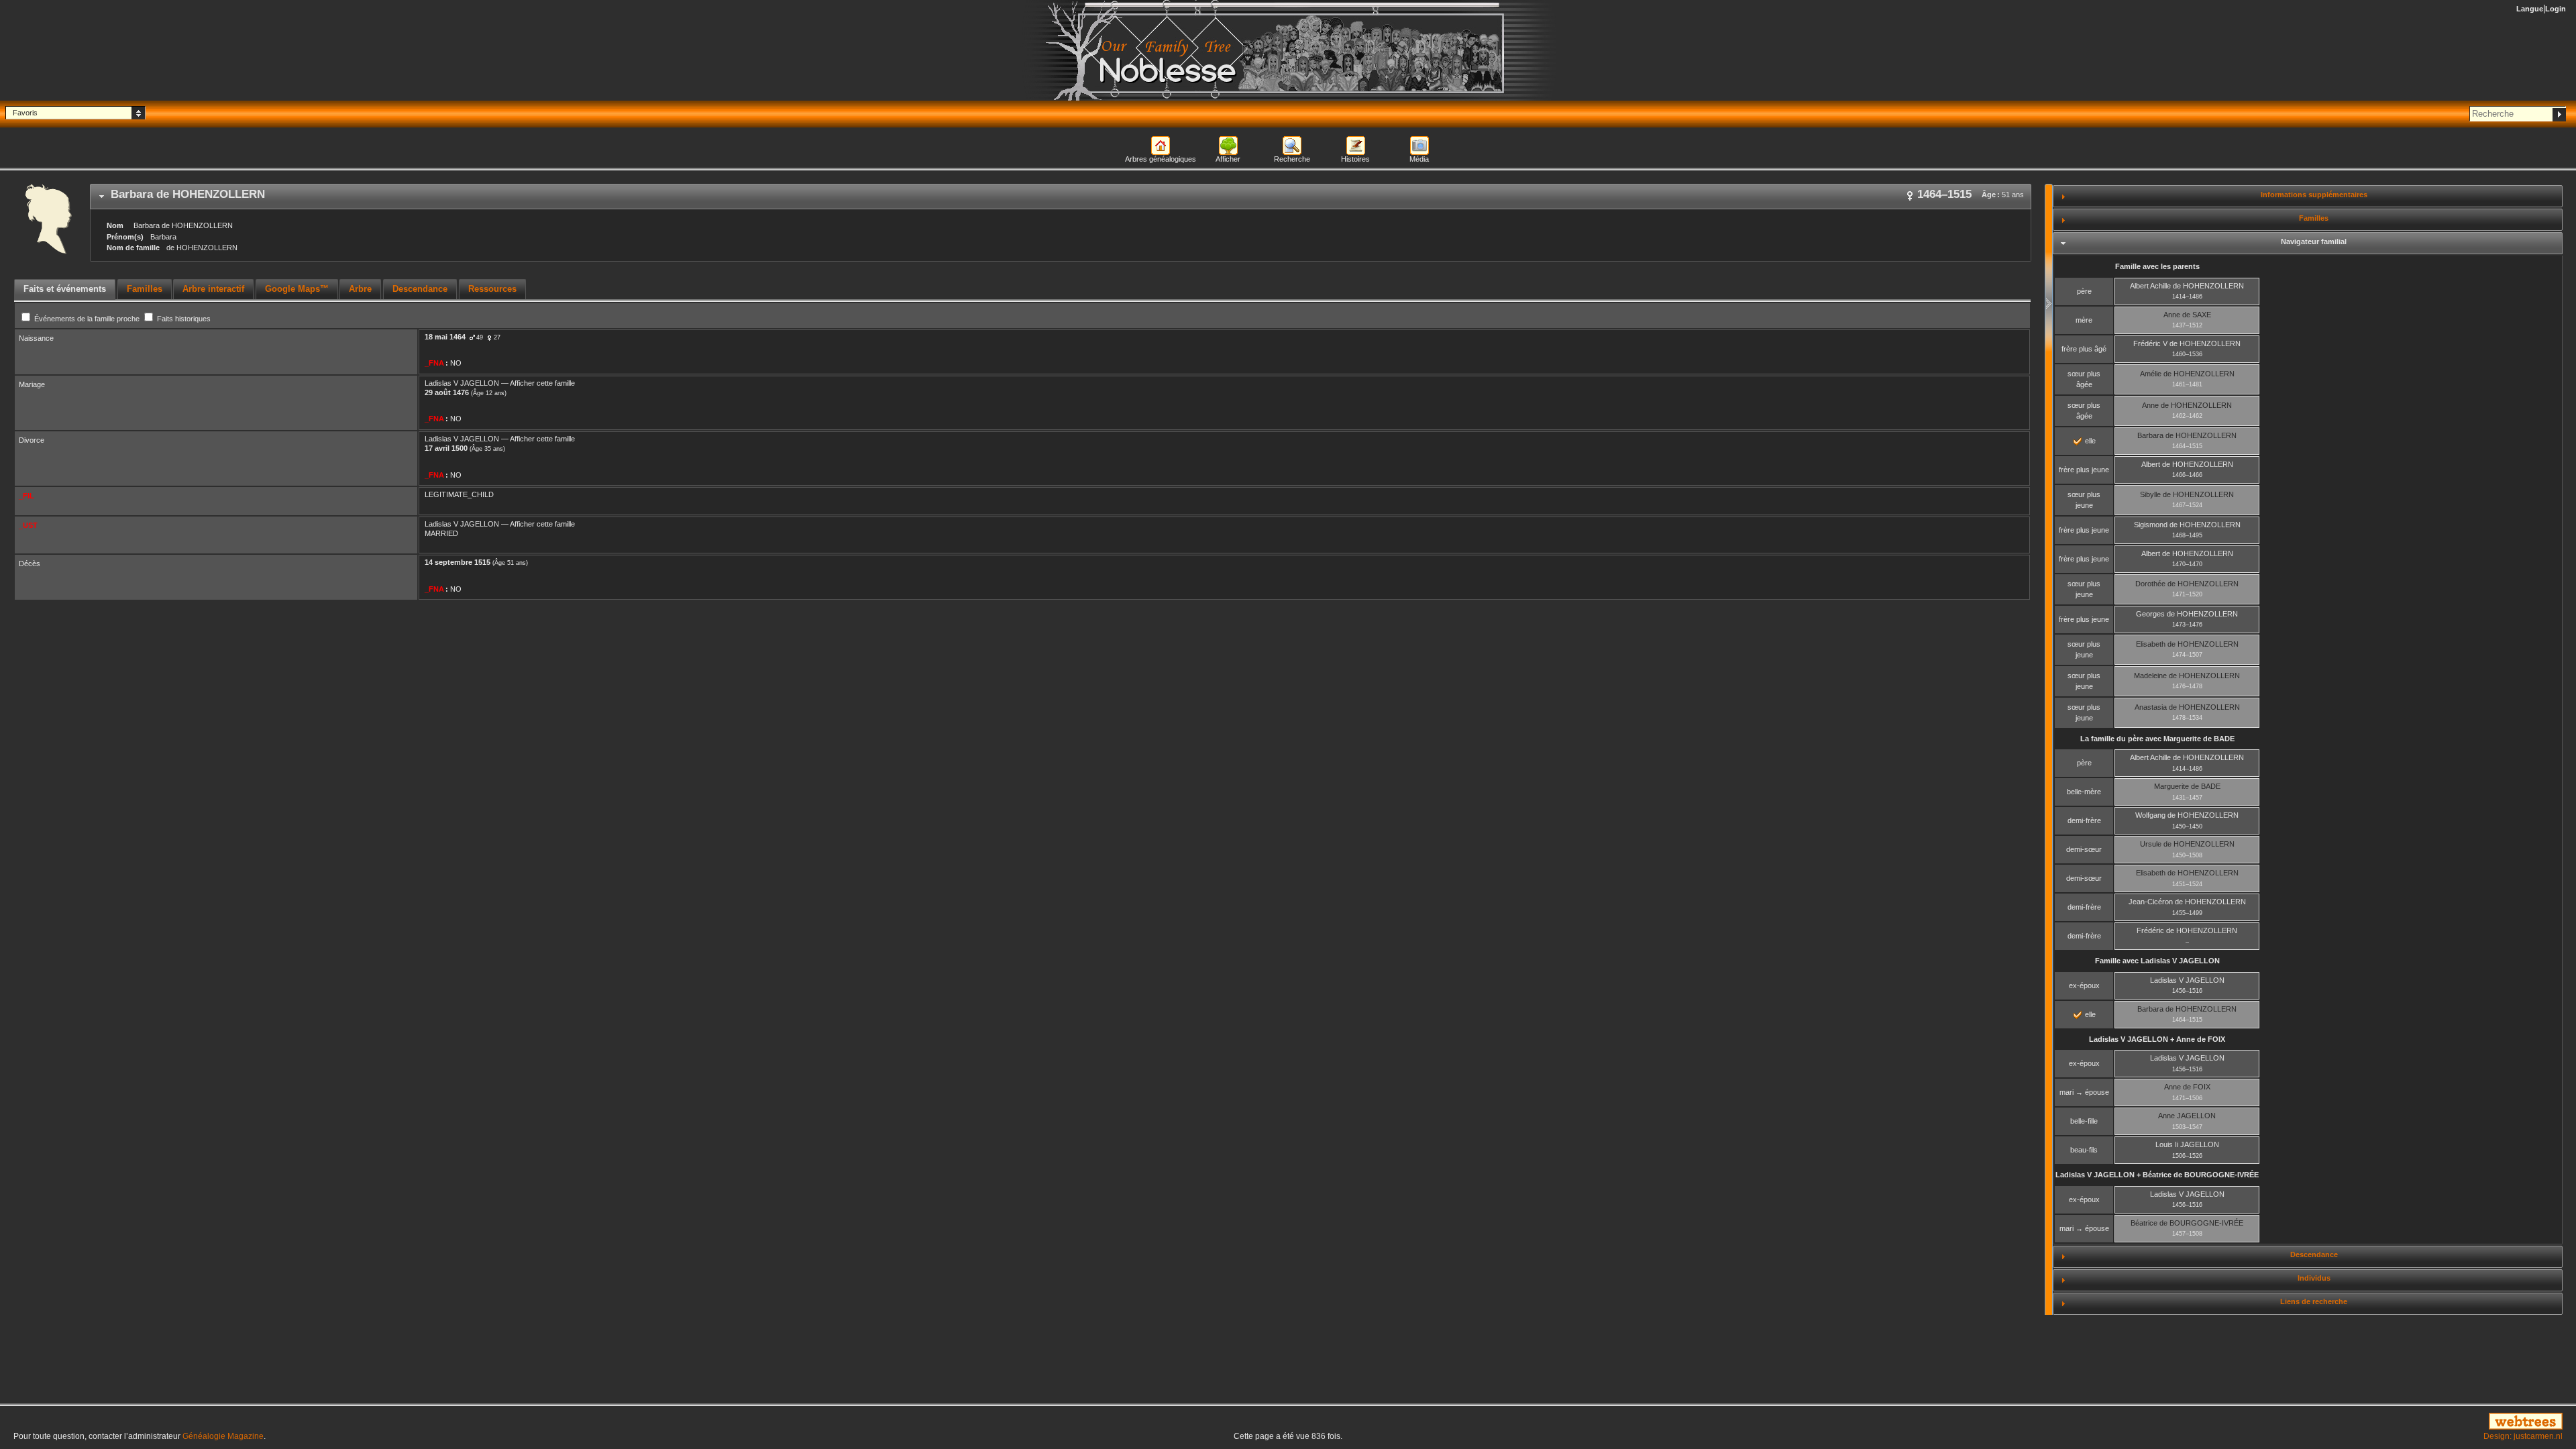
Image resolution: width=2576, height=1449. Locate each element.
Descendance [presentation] (420, 289)
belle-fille (2084, 1121)
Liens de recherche (2314, 1301)
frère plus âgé (2084, 349)
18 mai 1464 (445, 337)
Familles (2314, 218)
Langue (2530, 9)
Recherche (1292, 159)
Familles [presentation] (145, 289)
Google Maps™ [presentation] (297, 289)
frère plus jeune (2084, 470)
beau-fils (2084, 1150)
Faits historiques (183, 319)
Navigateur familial (2314, 241)
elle (2089, 441)
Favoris (25, 113)
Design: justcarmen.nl (2523, 1436)
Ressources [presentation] (492, 289)
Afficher (1228, 159)
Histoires (1355, 159)
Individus (2314, 1278)
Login (2556, 9)
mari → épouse (2084, 1092)
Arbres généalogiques (1161, 159)
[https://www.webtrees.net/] (2147, 1422)
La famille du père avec (2157, 739)
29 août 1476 (447, 392)
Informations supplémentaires (2314, 195)
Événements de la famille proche (87, 319)
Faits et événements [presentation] (65, 289)
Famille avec (2157, 961)
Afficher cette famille (542, 383)
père (2084, 291)
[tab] (1061, 197)
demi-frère (2084, 820)
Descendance (2314, 1254)
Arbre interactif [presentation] (213, 289)
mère (2084, 320)
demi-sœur (2084, 849)
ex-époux (2084, 985)
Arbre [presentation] (360, 289)
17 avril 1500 (446, 448)
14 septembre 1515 (458, 562)
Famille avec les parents (2157, 266)
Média (1419, 159)
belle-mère (2084, 792)
